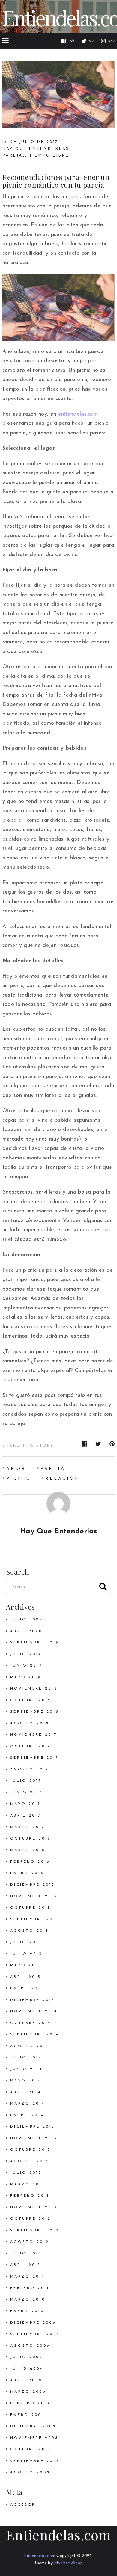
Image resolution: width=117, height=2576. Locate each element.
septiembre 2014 (34, 2034)
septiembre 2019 (34, 1643)
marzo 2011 (27, 2277)
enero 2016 (27, 1873)
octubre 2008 (31, 2449)
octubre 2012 (31, 2219)
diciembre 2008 (33, 2426)
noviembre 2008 (34, 2438)
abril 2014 (26, 2092)
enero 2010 (27, 2311)
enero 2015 (27, 1988)
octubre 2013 (30, 2150)
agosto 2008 (30, 2472)
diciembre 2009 (33, 2323)
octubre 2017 (30, 1746)
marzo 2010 (28, 2300)
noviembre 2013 (34, 2138)
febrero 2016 (30, 1862)
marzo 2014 (28, 2104)
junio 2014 (26, 2069)
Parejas (14, 156)
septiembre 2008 (35, 2461)
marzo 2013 (28, 2184)
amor (16, 1469)
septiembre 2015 (34, 1919)
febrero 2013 (30, 2196)
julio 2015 (26, 1942)
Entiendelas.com (58, 2535)
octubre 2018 (30, 1700)
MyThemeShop (68, 2563)
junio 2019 (26, 1666)
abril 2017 (26, 1816)
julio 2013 (26, 2173)
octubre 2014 (30, 2023)
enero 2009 (27, 2415)
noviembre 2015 (34, 1896)
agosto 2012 (30, 2242)
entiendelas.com (78, 414)
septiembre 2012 (35, 2231)
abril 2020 (26, 1631)
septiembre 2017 (34, 1758)
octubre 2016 (30, 1839)
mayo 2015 (26, 1965)
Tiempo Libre (49, 156)
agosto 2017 (30, 1770)
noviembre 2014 (34, 2011)
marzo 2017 (28, 1827)
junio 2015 (26, 1954)
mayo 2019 (26, 1677)
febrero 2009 (30, 2403)
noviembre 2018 (34, 1689)
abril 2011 (25, 2265)
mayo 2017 (26, 1804)
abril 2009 (26, 2380)
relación (63, 1479)
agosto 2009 (30, 2346)
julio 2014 (26, 2058)
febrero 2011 (30, 2288)
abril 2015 (26, 1977)
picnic (19, 1479)
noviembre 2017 (34, 1735)
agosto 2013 (30, 2161)
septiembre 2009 (35, 2334)
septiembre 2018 (34, 1712)
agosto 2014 (30, 2046)
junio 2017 (26, 1793)
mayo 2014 (26, 2081)
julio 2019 (26, 1654)
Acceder (23, 2505)
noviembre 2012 (34, 2207)
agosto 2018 (30, 1723)
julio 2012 (26, 2254)
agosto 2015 (30, 1931)
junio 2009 (27, 2369)
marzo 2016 (28, 1850)
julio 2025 (26, 1620)
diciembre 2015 (33, 1885)
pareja (53, 1469)
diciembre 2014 (33, 2000)
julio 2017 (26, 1781)
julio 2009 (26, 2357)
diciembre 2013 (33, 2127)
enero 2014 (27, 2115)
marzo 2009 (28, 2392)
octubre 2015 (30, 1908)
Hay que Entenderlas (36, 149)
